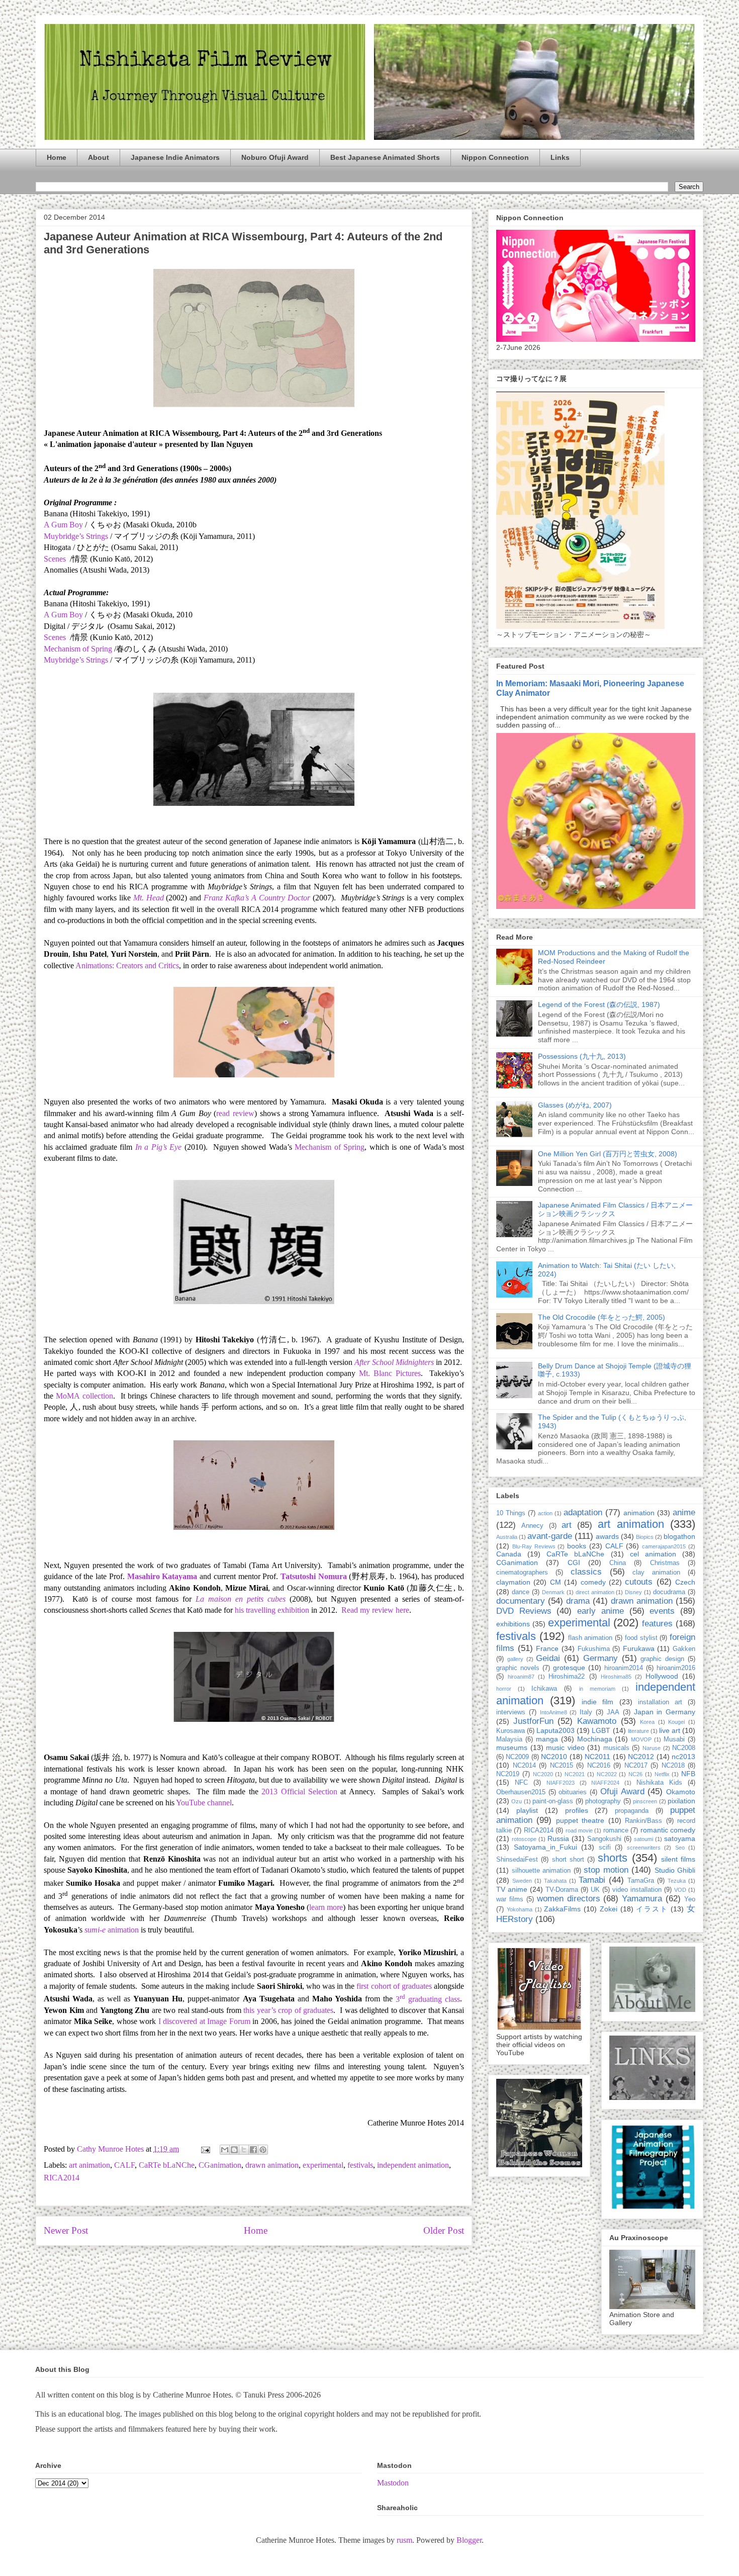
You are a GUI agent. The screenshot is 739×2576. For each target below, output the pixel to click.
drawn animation (272, 2165)
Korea (647, 1722)
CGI (574, 1562)
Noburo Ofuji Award (275, 157)
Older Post (444, 2230)
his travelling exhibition (272, 1610)
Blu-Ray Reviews (534, 1546)
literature (638, 1731)
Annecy (532, 1526)
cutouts (639, 1582)
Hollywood (662, 1676)
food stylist (641, 1638)
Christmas (665, 1563)
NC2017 (636, 1766)
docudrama (669, 1592)
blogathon (679, 1536)
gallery (515, 1659)
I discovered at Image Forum (204, 2021)
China (618, 1563)
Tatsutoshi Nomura (314, 1576)
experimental (323, 2165)
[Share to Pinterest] (263, 2150)
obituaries (573, 1792)
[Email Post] (205, 2149)
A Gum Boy (63, 615)
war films (510, 1899)
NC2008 (684, 1748)
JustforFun (533, 1721)
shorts (613, 1858)
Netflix (662, 1774)
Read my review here (375, 1610)
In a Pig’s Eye (158, 1147)
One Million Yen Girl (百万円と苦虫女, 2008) (608, 1154)
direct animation (595, 1592)
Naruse (652, 1748)
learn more (326, 1907)
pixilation (681, 1801)
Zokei (609, 1909)
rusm (404, 2540)
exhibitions (513, 1624)
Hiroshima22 (567, 1677)
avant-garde (550, 1536)
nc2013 (683, 1757)
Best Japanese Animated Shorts (385, 157)
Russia (558, 1838)
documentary (521, 1601)
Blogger (469, 2540)
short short (568, 1860)
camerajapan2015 (664, 1546)
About (99, 157)
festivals (360, 2165)
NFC (521, 1783)
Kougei (676, 1722)
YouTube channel (204, 1803)
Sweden (522, 1881)
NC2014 (524, 1766)
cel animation (653, 1554)
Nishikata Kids (659, 1783)
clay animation (656, 1573)
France (547, 1648)
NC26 (635, 1774)
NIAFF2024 (605, 1783)
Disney (633, 1592)
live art (670, 1730)
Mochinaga (595, 1739)
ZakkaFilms (562, 1909)
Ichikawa (544, 1689)
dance (521, 1592)
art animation (89, 2165)
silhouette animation (541, 1871)
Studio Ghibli (675, 1870)
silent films (678, 1859)
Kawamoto (597, 1721)
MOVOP (641, 1739)
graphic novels (518, 1668)
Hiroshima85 (616, 1677)
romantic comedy (668, 1830)
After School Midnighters (394, 1362)
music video (565, 1747)
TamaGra (641, 1881)
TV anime (512, 1889)
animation (112, 1930)
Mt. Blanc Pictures (390, 1373)
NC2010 (554, 1757)
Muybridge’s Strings (76, 660)
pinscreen (645, 1801)
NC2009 (517, 1757)
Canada (509, 1554)
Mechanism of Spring (78, 649)
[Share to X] (244, 2150)
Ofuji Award (622, 1791)
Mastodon (393, 2483)
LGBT (601, 1730)
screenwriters (644, 1848)
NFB (688, 1774)
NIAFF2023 (561, 1783)
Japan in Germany (665, 1712)
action (545, 1513)
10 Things (511, 1513)
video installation (637, 1890)
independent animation (413, 2165)
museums (512, 1747)
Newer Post (66, 2230)
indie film (597, 1702)
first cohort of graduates (394, 1986)
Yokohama (520, 1909)
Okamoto (681, 1792)
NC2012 (641, 1757)
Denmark (553, 1592)
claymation (513, 1582)
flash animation (590, 1638)
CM (556, 1582)
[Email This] (225, 2150)
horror (504, 1689)
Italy (586, 1712)
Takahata (555, 1881)
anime (684, 1512)
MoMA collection (84, 1396)
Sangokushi (604, 1839)
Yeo (690, 1899)
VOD (680, 1890)
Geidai (548, 1658)
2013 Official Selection (299, 1791)
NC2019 (508, 1774)
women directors (569, 1899)
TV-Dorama (562, 1890)
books (577, 1546)
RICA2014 (62, 2178)
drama (578, 1601)
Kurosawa (511, 1731)
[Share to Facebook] (253, 2150)
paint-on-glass (553, 1801)
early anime (601, 1611)
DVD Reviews (524, 1611)
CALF (124, 2165)
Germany (601, 1658)
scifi (605, 1848)
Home (57, 157)
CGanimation (220, 2165)
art (567, 1525)
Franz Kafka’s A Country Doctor (257, 898)
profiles (577, 1810)
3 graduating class (428, 1999)
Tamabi (592, 1880)
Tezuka (677, 1881)
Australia (507, 1537)
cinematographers (522, 1573)
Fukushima (594, 1649)
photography (603, 1801)
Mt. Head (149, 898)
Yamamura (642, 1899)
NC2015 (562, 1766)
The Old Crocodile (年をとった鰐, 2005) (602, 1317)
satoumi (643, 1839)
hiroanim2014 (624, 1668)
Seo (680, 1848)
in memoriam (597, 1689)
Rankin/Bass (643, 1821)
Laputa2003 (556, 1730)
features (657, 1624)
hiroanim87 (521, 1677)
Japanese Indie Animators (175, 157)
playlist (527, 1810)
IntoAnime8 (553, 1712)
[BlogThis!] (234, 2150)
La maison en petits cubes (241, 1599)
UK (595, 1890)
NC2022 (607, 1774)
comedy (593, 1582)
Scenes (55, 559)
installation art (660, 1702)
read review (235, 1113)
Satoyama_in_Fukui (545, 1847)
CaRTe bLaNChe (167, 2165)
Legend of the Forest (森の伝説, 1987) (599, 1004)
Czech (685, 1582)
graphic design (662, 1659)
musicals (616, 1748)
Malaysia (509, 1739)
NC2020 (543, 1774)
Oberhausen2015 (521, 1792)
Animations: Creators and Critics (127, 965)
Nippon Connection (495, 157)
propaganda (632, 1811)
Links (560, 157)
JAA (613, 1712)
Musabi (674, 1739)
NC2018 (673, 1766)
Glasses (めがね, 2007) (575, 1105)
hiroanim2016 (676, 1668)
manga (547, 1739)
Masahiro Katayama (162, 1576)
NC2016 (599, 1766)
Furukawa (639, 1648)
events (662, 1611)
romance (616, 1830)
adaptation (583, 1512)
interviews (511, 1712)
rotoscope (524, 1839)
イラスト (652, 1909)
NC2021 (575, 1774)
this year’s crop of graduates (288, 2010)
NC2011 (597, 1757)
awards (607, 1536)
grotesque (569, 1668)
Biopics (645, 1537)
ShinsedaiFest (517, 1860)
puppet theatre (580, 1820)
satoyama (680, 1838)
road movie (579, 1830)
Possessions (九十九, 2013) (582, 1056)
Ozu (517, 1801)
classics (586, 1572)
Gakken (684, 1649)
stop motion (606, 1870)
